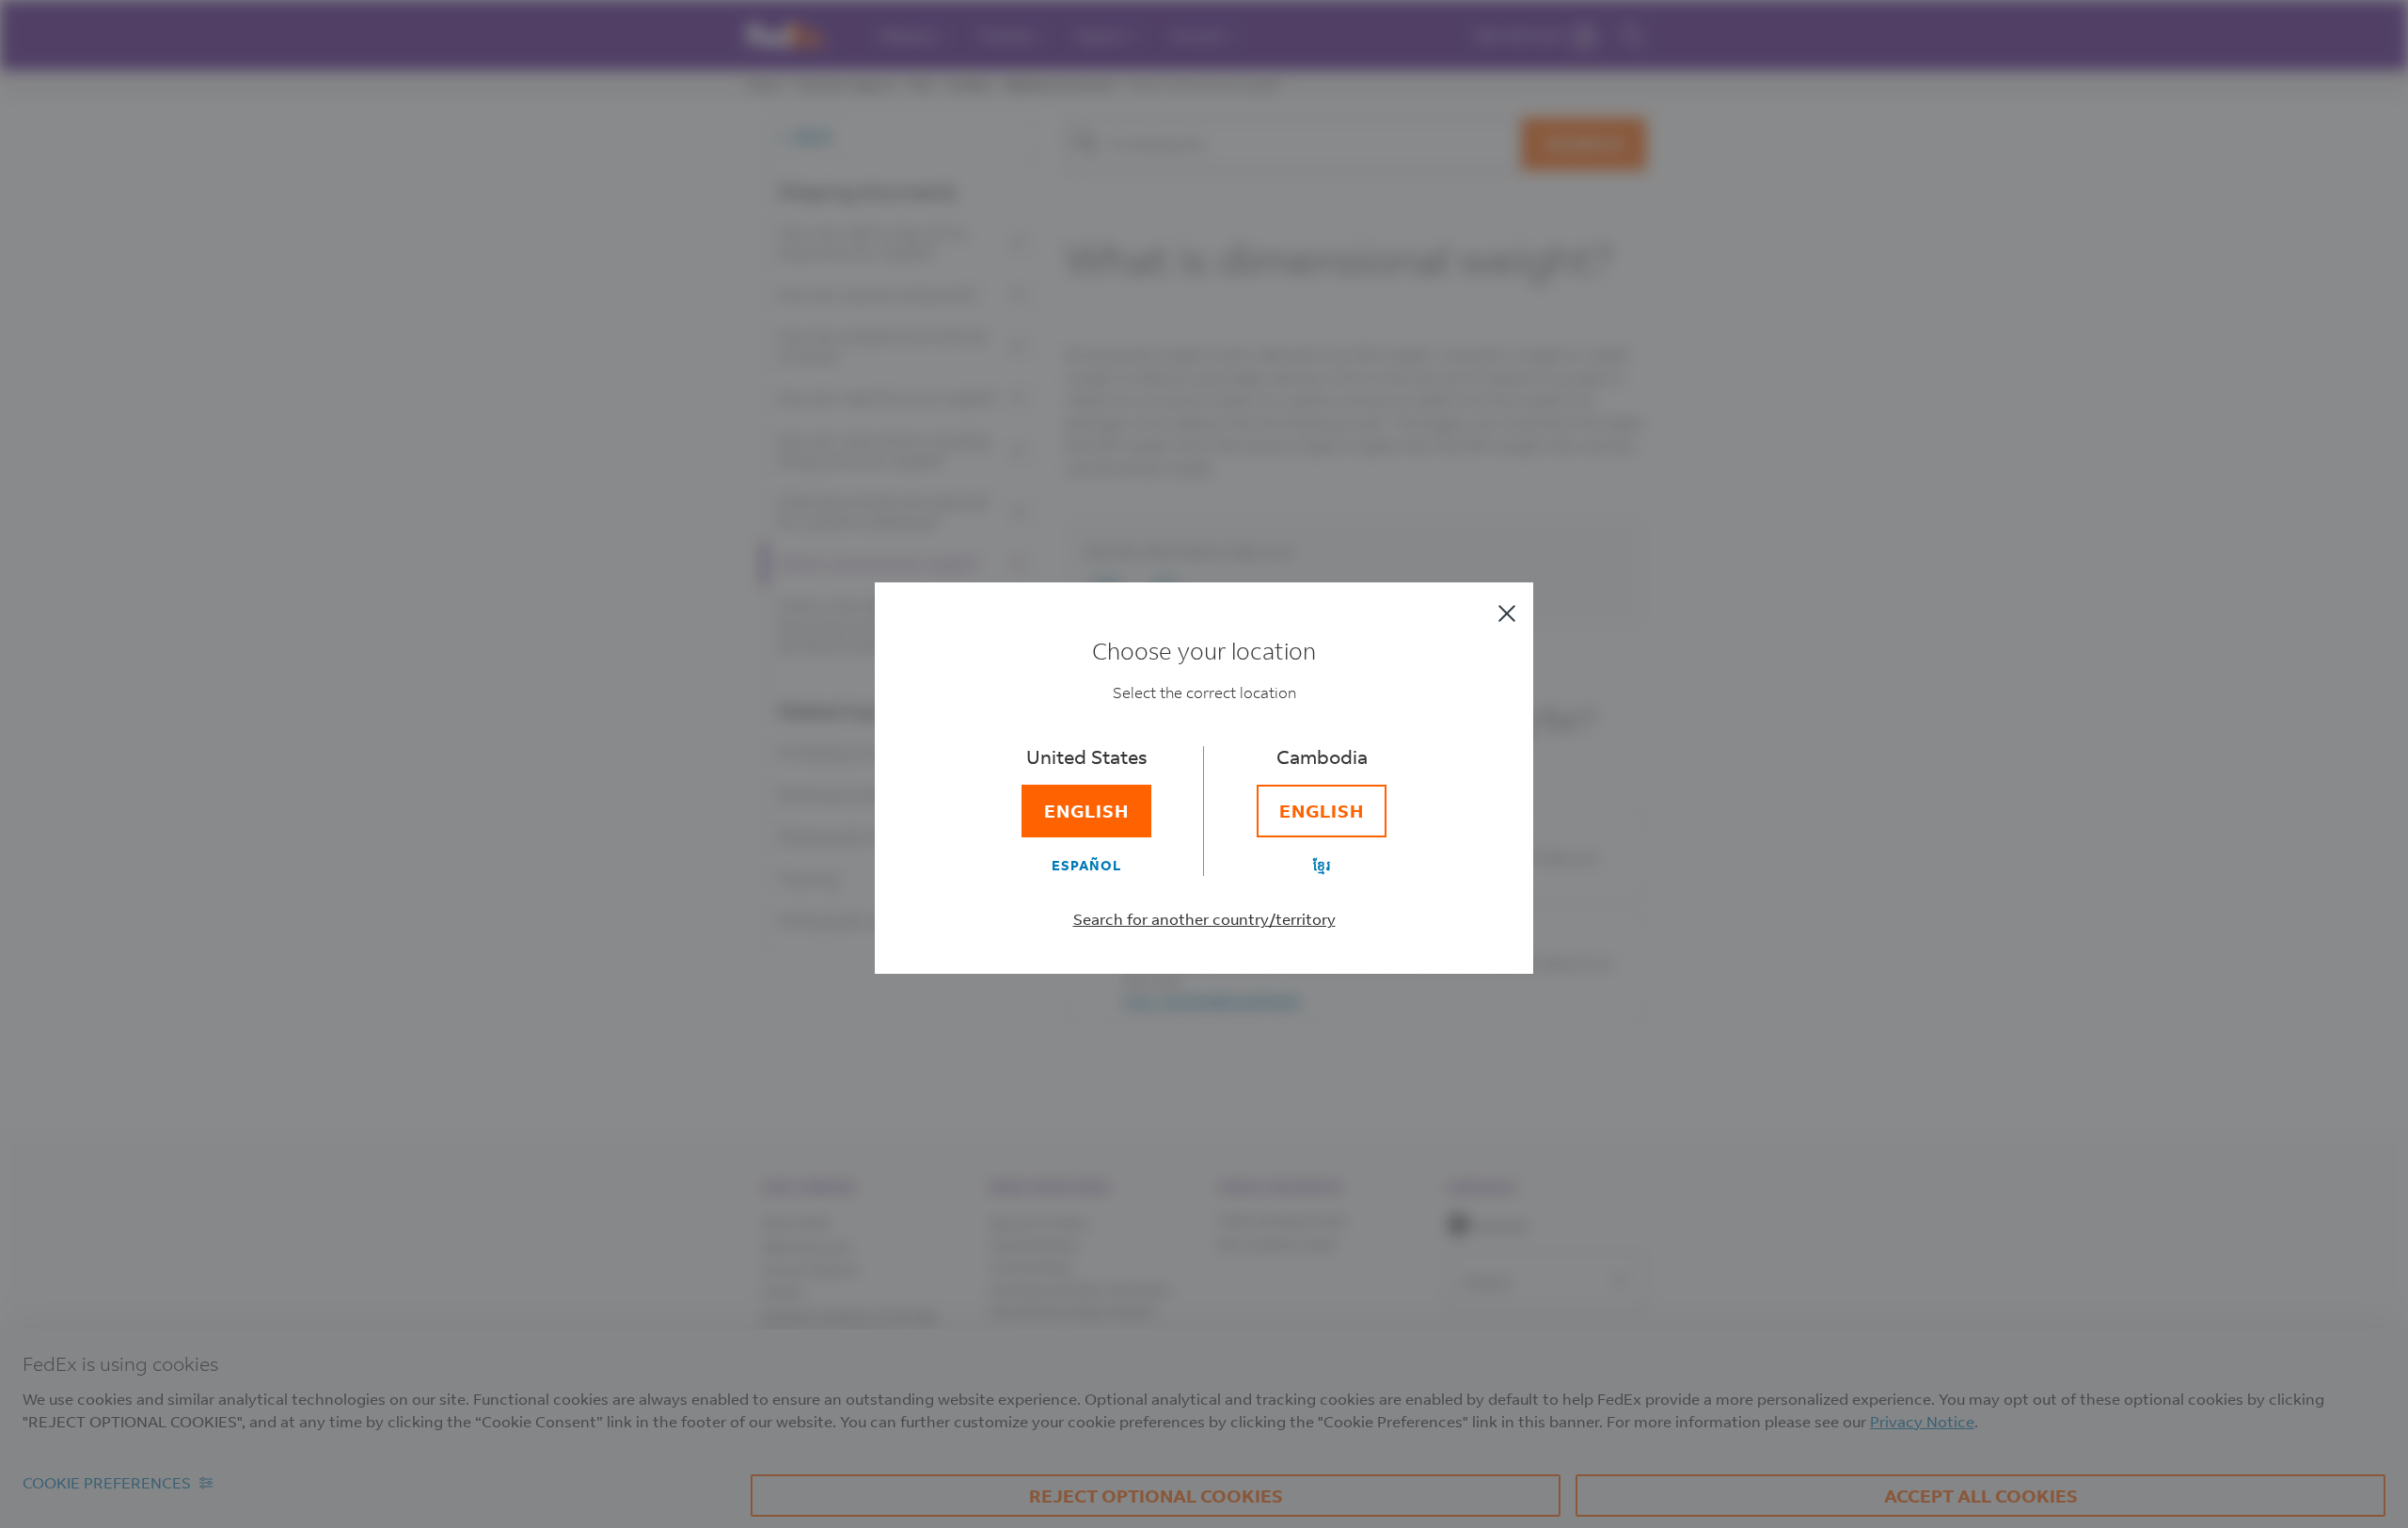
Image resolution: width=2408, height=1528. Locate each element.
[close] (1507, 613)
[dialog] (1204, 764)
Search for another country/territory (1204, 919)
